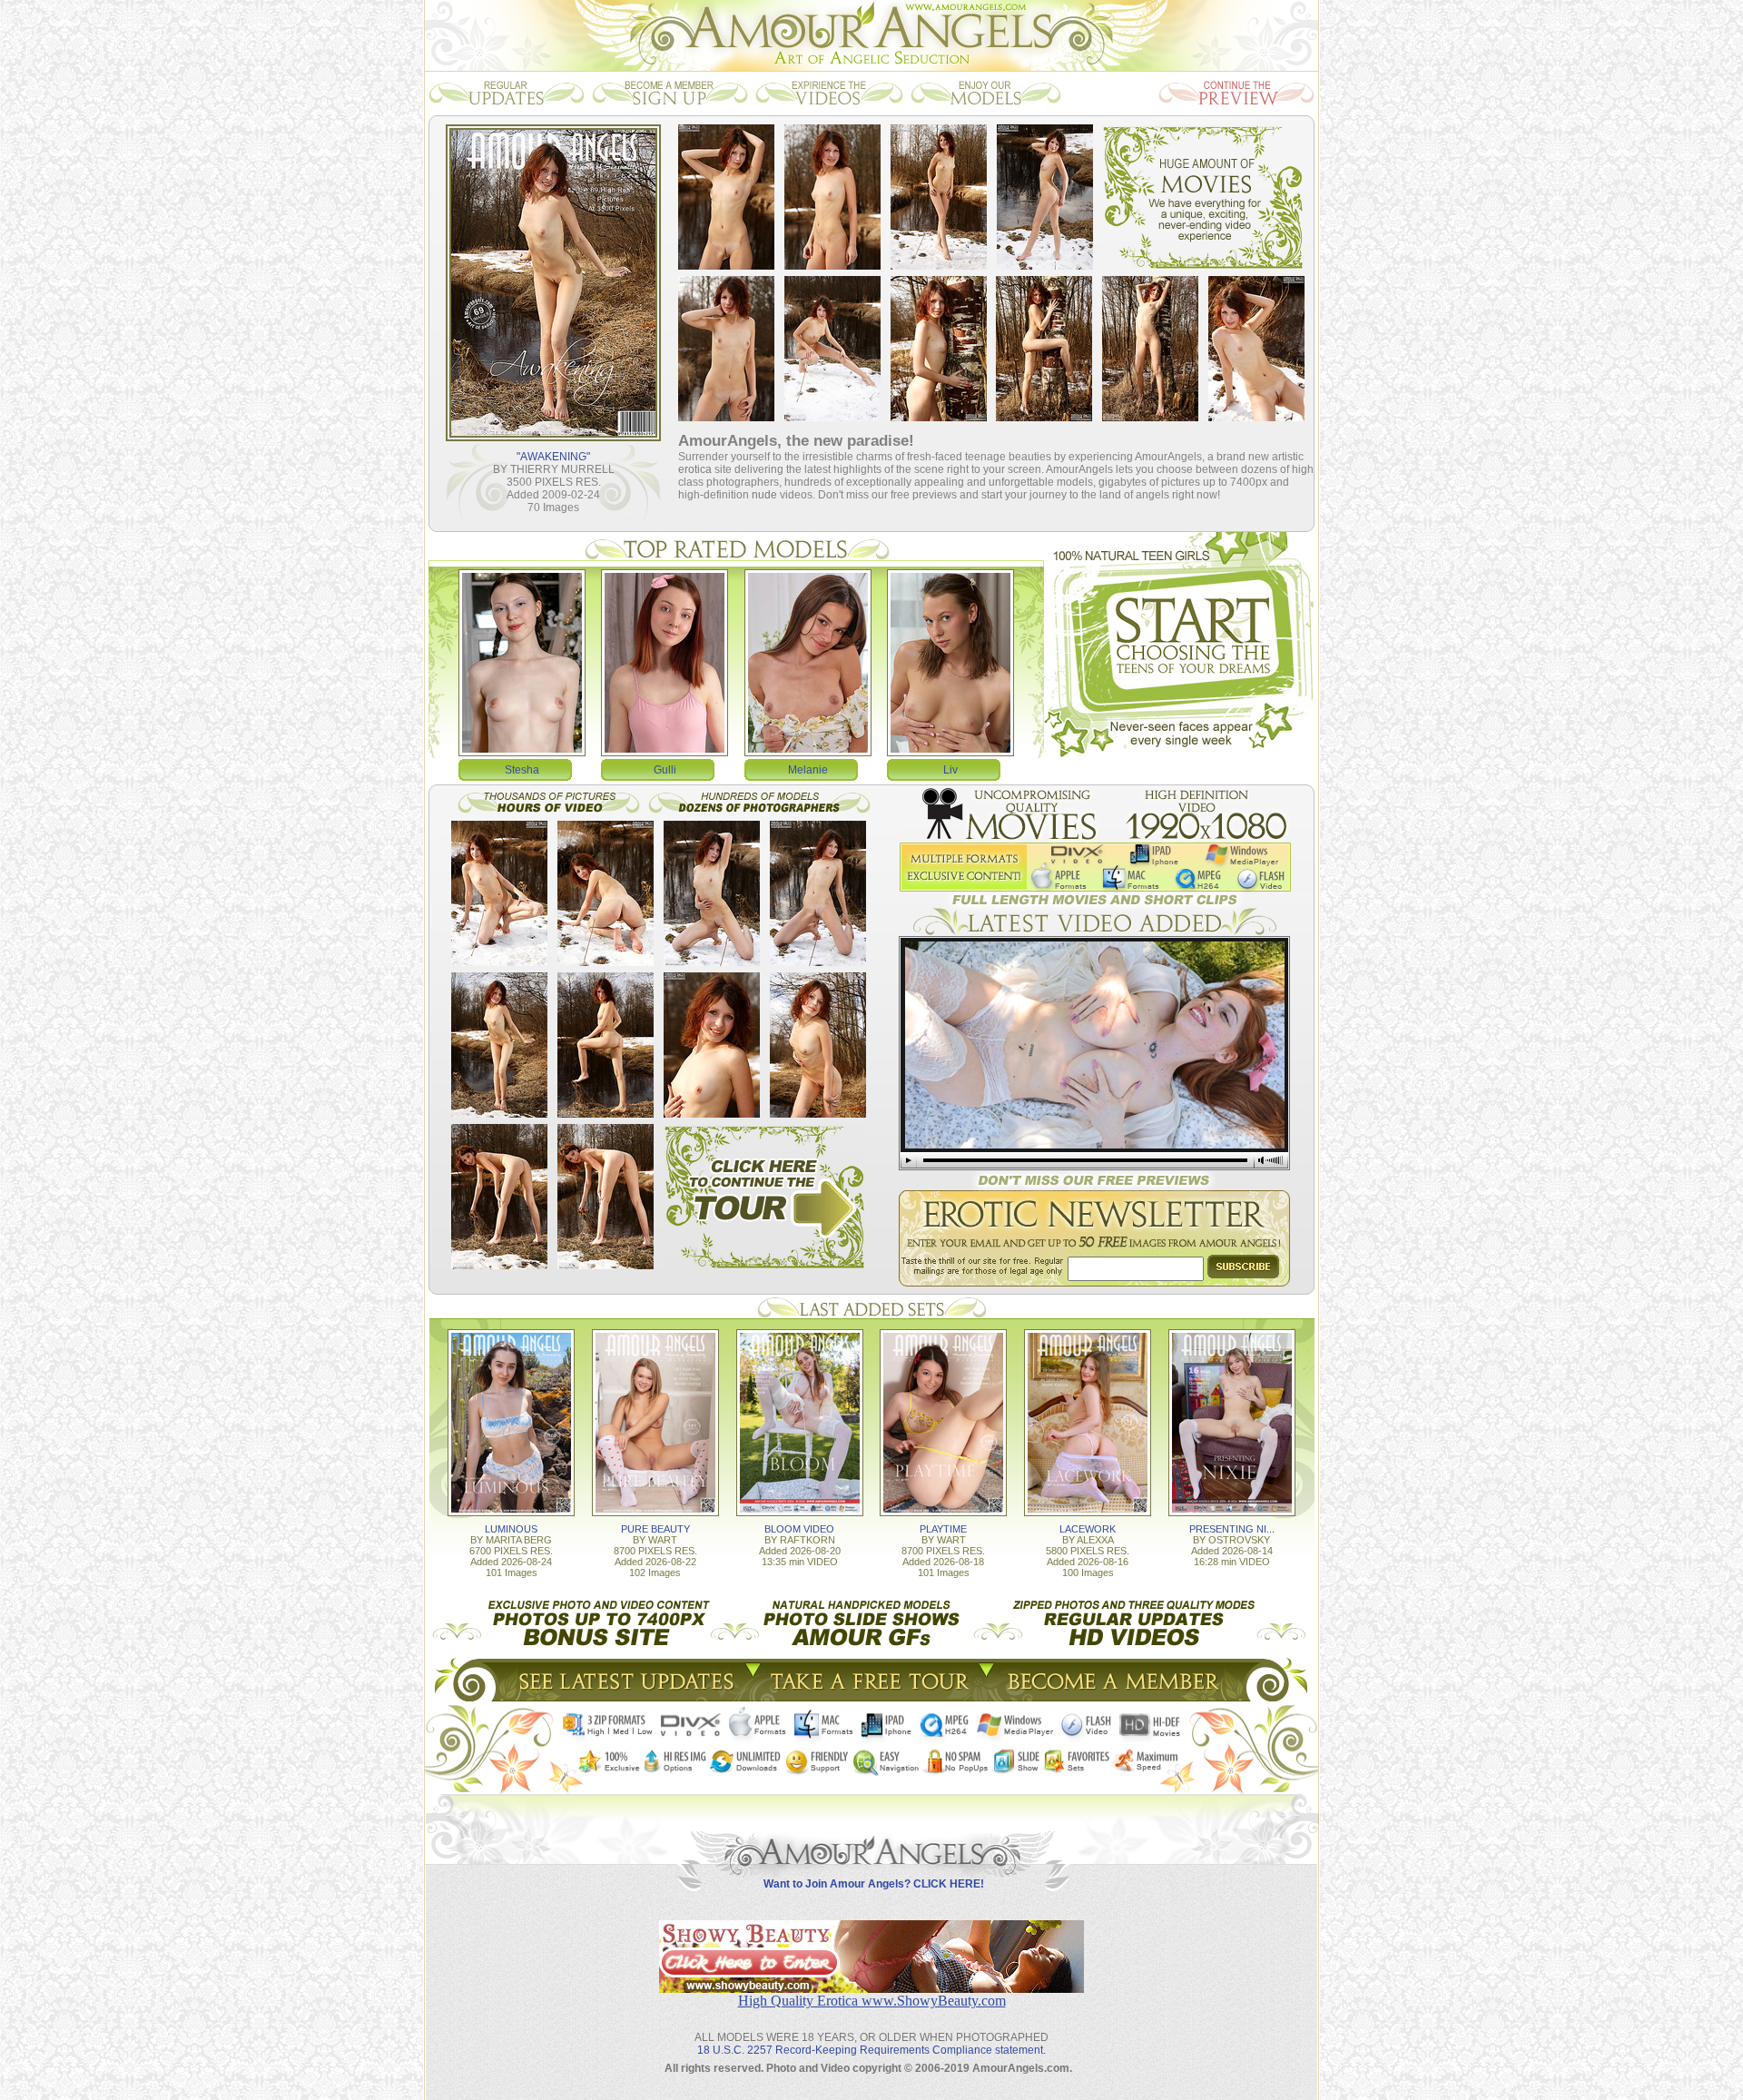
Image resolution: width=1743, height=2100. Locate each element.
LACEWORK (1088, 1529)
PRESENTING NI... (1232, 1529)
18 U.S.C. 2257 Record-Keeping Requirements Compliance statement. (871, 2050)
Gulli (665, 770)
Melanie (808, 770)
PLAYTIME (943, 1529)
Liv (950, 770)
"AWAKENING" (553, 457)
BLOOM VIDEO (799, 1529)
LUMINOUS (511, 1529)
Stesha (522, 770)
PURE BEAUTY (655, 1529)
